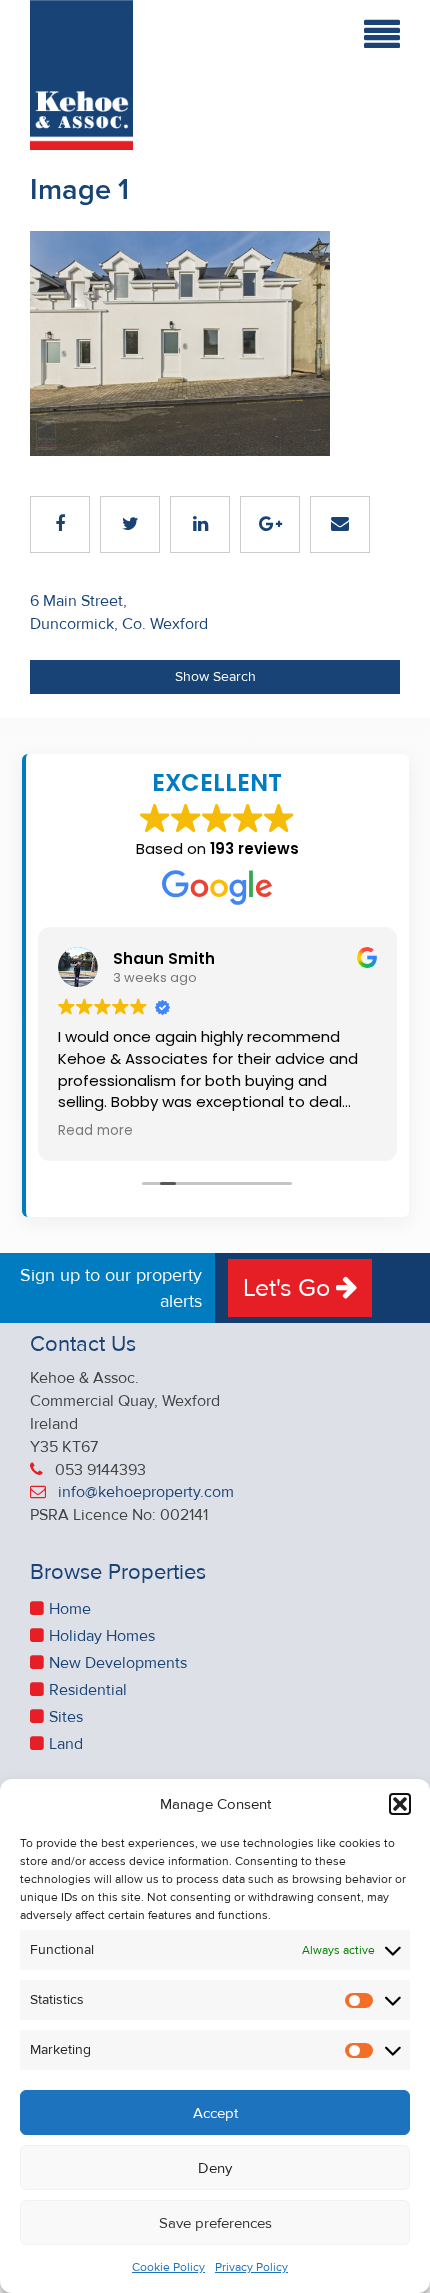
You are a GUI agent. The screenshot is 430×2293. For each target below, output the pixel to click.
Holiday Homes (102, 1636)
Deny (215, 2168)
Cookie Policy (168, 2267)
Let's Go (289, 1288)
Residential (88, 1690)
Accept (215, 2113)
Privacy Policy (251, 2267)
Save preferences (215, 2223)
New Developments (118, 1663)
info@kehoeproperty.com (146, 1492)
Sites (66, 1717)
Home (70, 1609)
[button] (400, 1804)
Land (66, 1744)
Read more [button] (95, 1131)
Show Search (215, 676)
